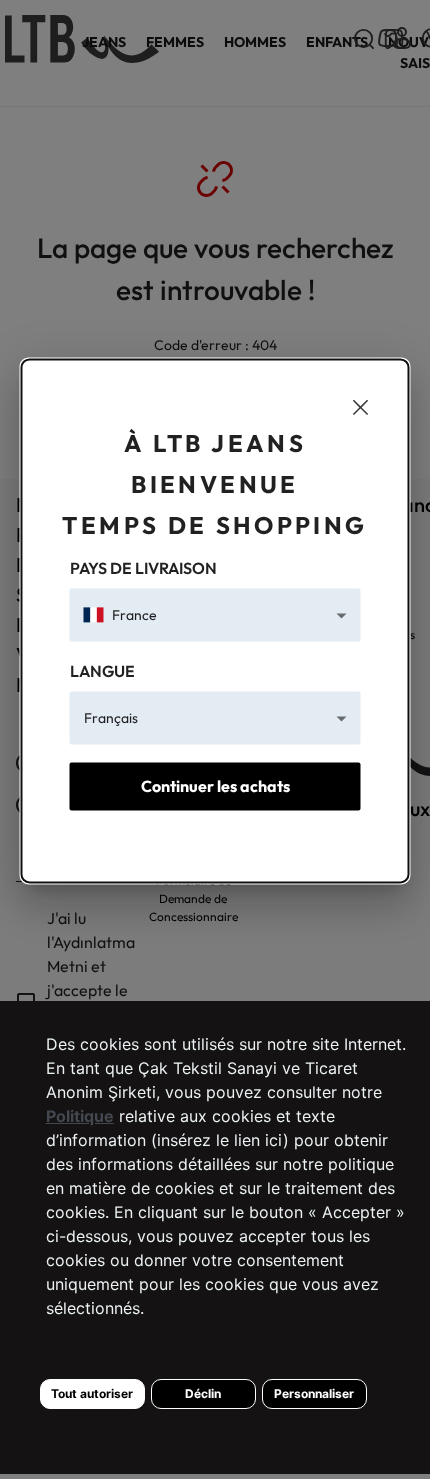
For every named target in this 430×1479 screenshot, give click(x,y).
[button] (215, 615)
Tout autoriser (92, 1393)
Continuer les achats (215, 787)
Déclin (203, 1393)
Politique (80, 1116)
